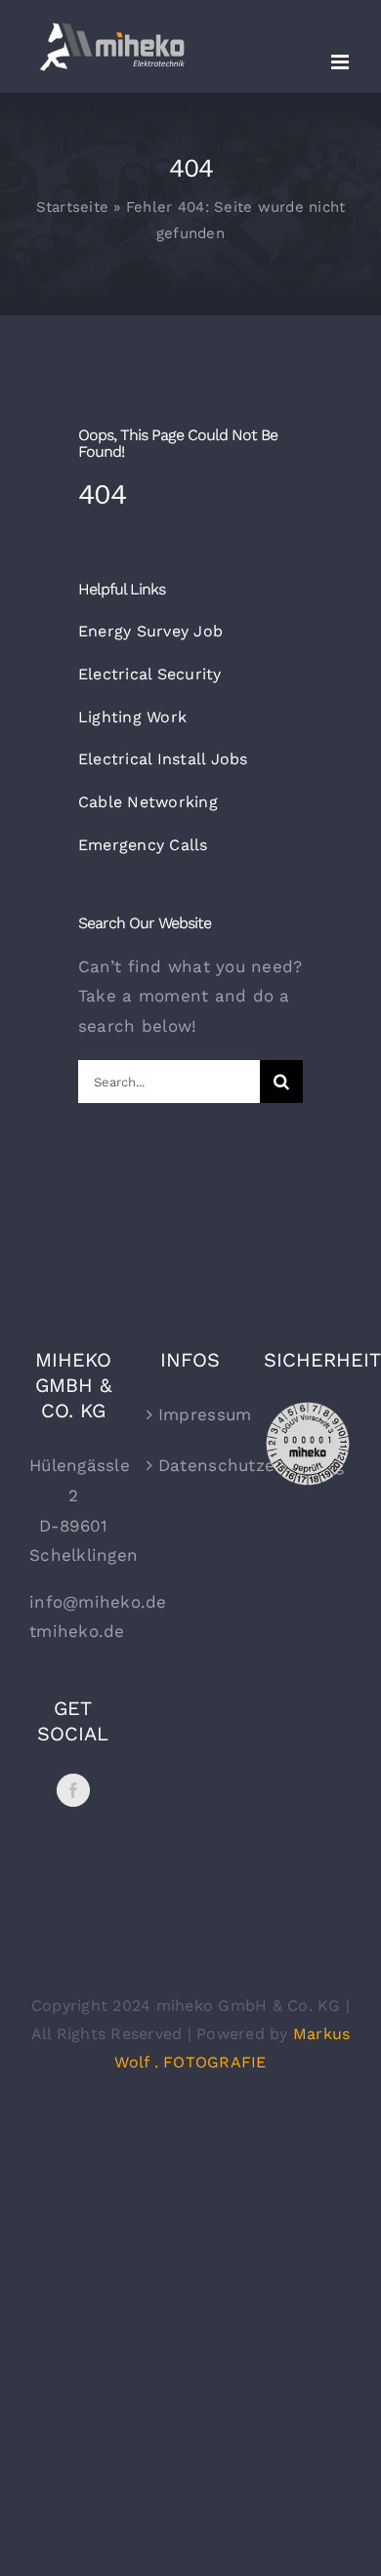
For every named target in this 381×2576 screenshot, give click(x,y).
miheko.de (80, 1631)
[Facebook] (73, 1790)
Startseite (73, 207)
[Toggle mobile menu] (341, 62)
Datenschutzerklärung (191, 1465)
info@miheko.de (98, 1602)
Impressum (191, 1414)
